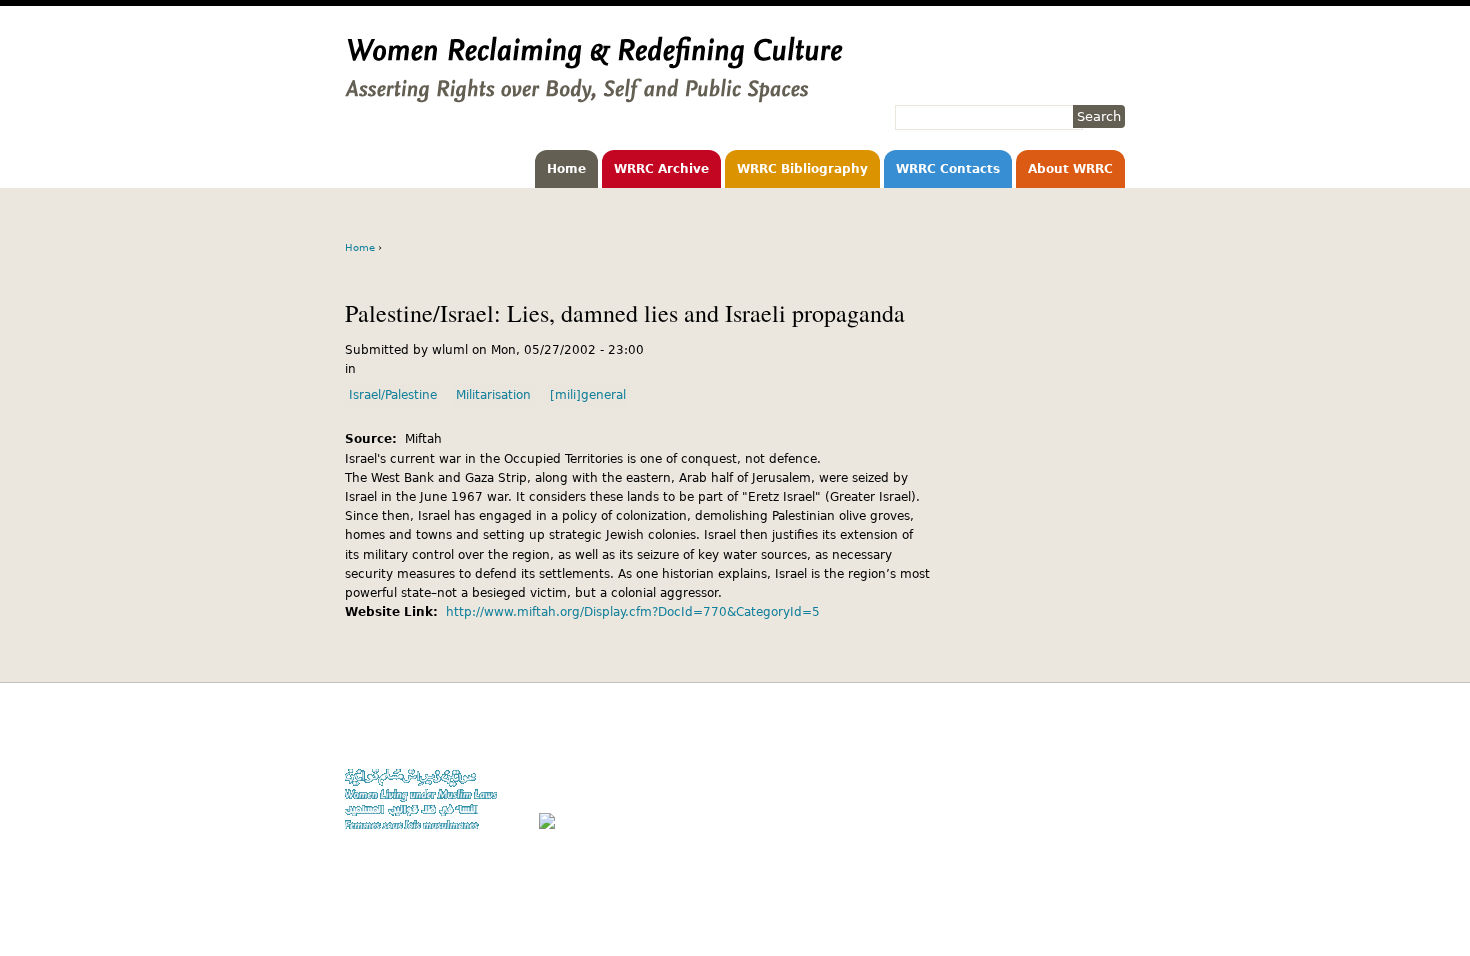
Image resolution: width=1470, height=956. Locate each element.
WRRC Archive (661, 169)
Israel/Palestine (393, 395)
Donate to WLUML (1076, 733)
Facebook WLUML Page (1061, 829)
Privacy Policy (1085, 772)
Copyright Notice (1078, 752)
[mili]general (588, 395)
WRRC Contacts (948, 169)
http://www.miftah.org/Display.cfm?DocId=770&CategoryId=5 (633, 612)
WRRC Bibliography (802, 169)
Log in (1108, 810)
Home (566, 169)
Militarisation (493, 395)
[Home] (594, 93)
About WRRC (1070, 169)
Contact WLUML (1082, 791)
